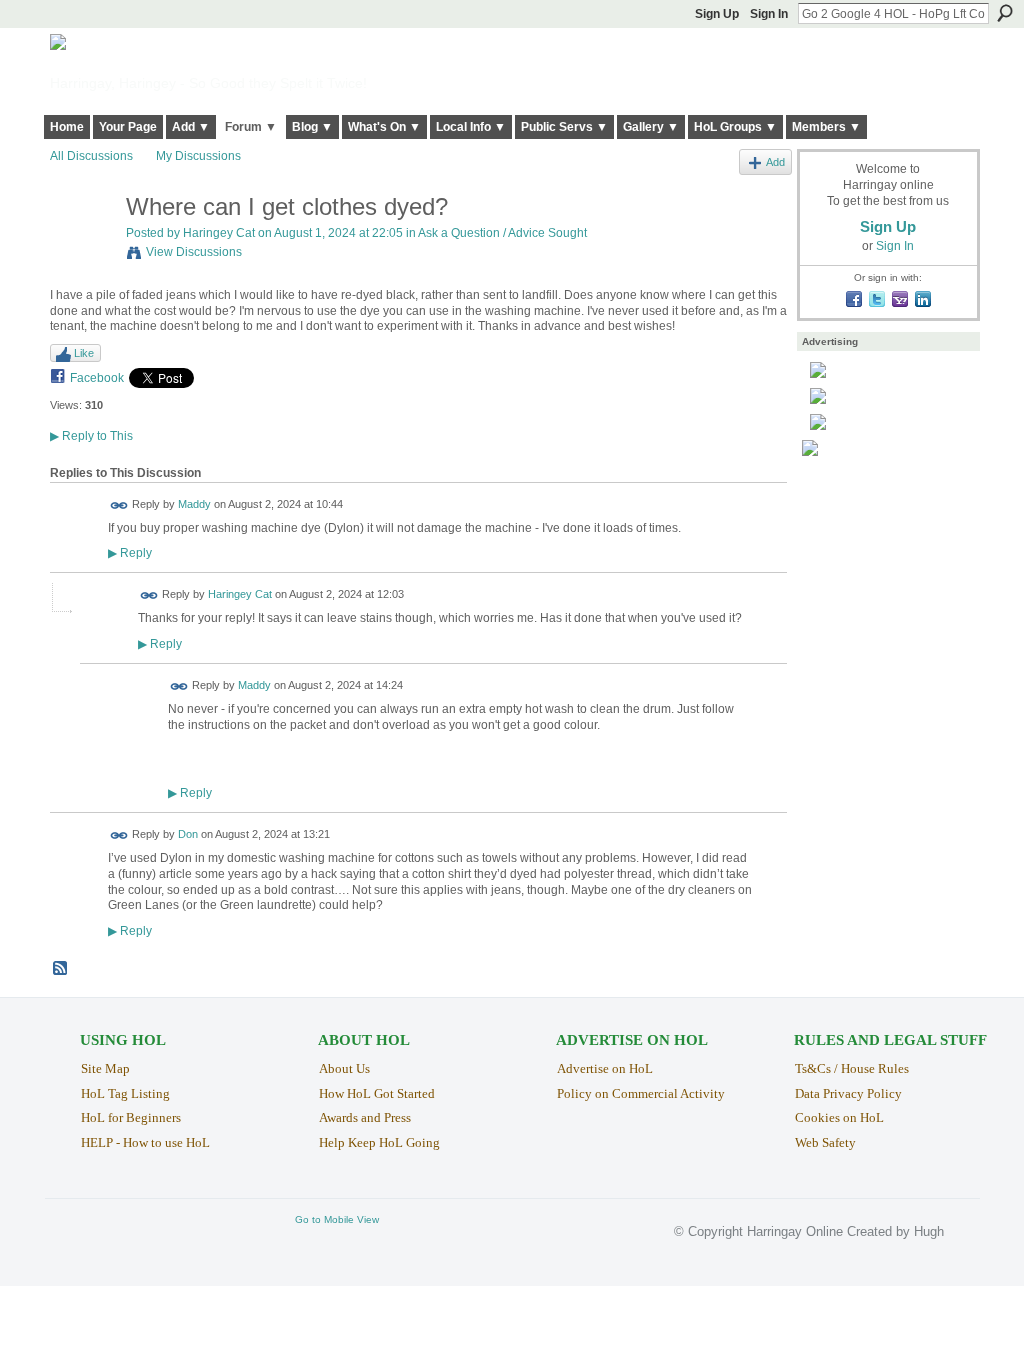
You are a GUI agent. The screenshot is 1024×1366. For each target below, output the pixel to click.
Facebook (97, 378)
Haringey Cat (219, 233)
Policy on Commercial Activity (641, 1093)
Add (775, 162)
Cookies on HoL (839, 1117)
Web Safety (825, 1142)
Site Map (105, 1068)
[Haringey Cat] (82, 249)
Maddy (194, 504)
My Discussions (198, 156)
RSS (61, 969)
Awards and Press (365, 1117)
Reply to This (91, 436)
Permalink (119, 505)
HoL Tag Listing (125, 1093)
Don (188, 834)
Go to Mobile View (337, 1219)
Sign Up (717, 14)
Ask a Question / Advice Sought (502, 233)
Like (84, 353)
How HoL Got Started (377, 1093)
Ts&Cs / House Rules (852, 1068)
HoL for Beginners (131, 1117)
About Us (344, 1068)
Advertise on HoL (605, 1068)
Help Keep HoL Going (379, 1142)
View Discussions (194, 252)
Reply (130, 552)
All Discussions (91, 156)
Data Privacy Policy (848, 1093)
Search (1005, 13)
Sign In (769, 14)
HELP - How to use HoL (145, 1142)
